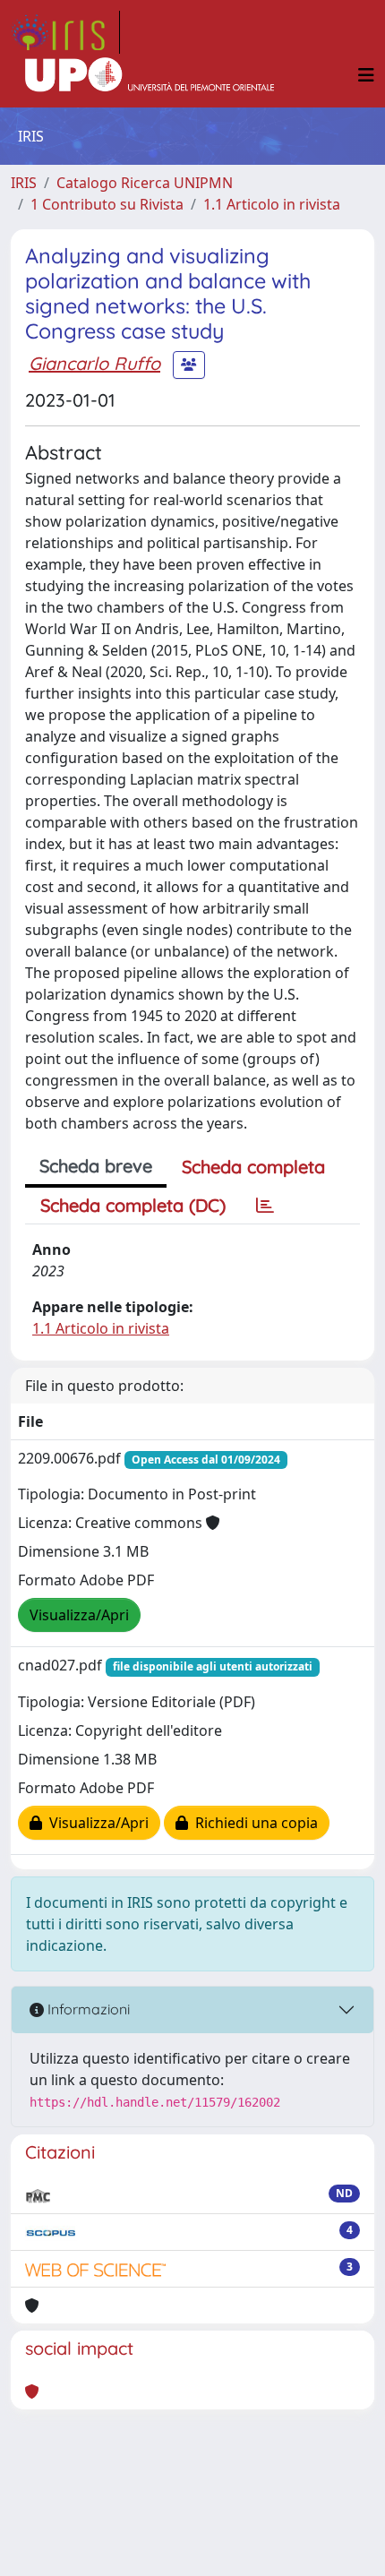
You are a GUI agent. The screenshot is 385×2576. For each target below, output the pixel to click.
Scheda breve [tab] (96, 1166)
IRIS (24, 183)
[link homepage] (65, 32)
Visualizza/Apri (79, 1615)
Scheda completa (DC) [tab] (133, 1205)
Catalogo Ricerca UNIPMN (145, 183)
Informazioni (87, 2009)
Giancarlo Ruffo (94, 363)
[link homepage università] (150, 75)
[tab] (265, 1206)
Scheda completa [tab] (253, 1167)
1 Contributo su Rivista (107, 204)
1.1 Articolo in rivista (272, 204)
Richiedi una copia (253, 1823)
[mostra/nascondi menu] (366, 75)
